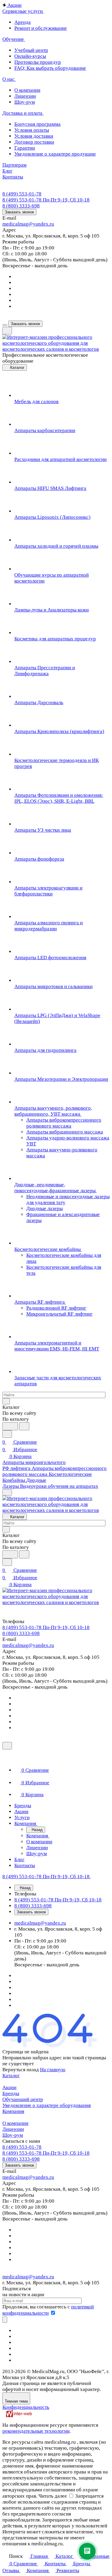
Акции (9, 2087)
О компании (27, 90)
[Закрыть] (7, 1746)
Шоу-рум (25, 102)
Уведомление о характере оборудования (47, 2105)
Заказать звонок (19, 212)
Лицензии (25, 96)
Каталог (11, 2076)
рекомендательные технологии (36, 2431)
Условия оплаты (32, 130)
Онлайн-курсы (30, 56)
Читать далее (53, 2496)
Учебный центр (31, 50)
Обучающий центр (23, 2099)
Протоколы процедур (38, 62)
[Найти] (24, 1426)
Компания (13, 2111)
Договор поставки (34, 142)
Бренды (11, 2093)
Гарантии (25, 148)
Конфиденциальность (26, 2407)
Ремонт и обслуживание (41, 28)
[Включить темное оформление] (7, 331)
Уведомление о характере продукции (55, 154)
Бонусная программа (37, 124)
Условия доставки (34, 136)
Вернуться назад (21, 2070)
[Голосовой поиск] (10, 1426)
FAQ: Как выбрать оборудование (50, 68)
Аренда (23, 22)
